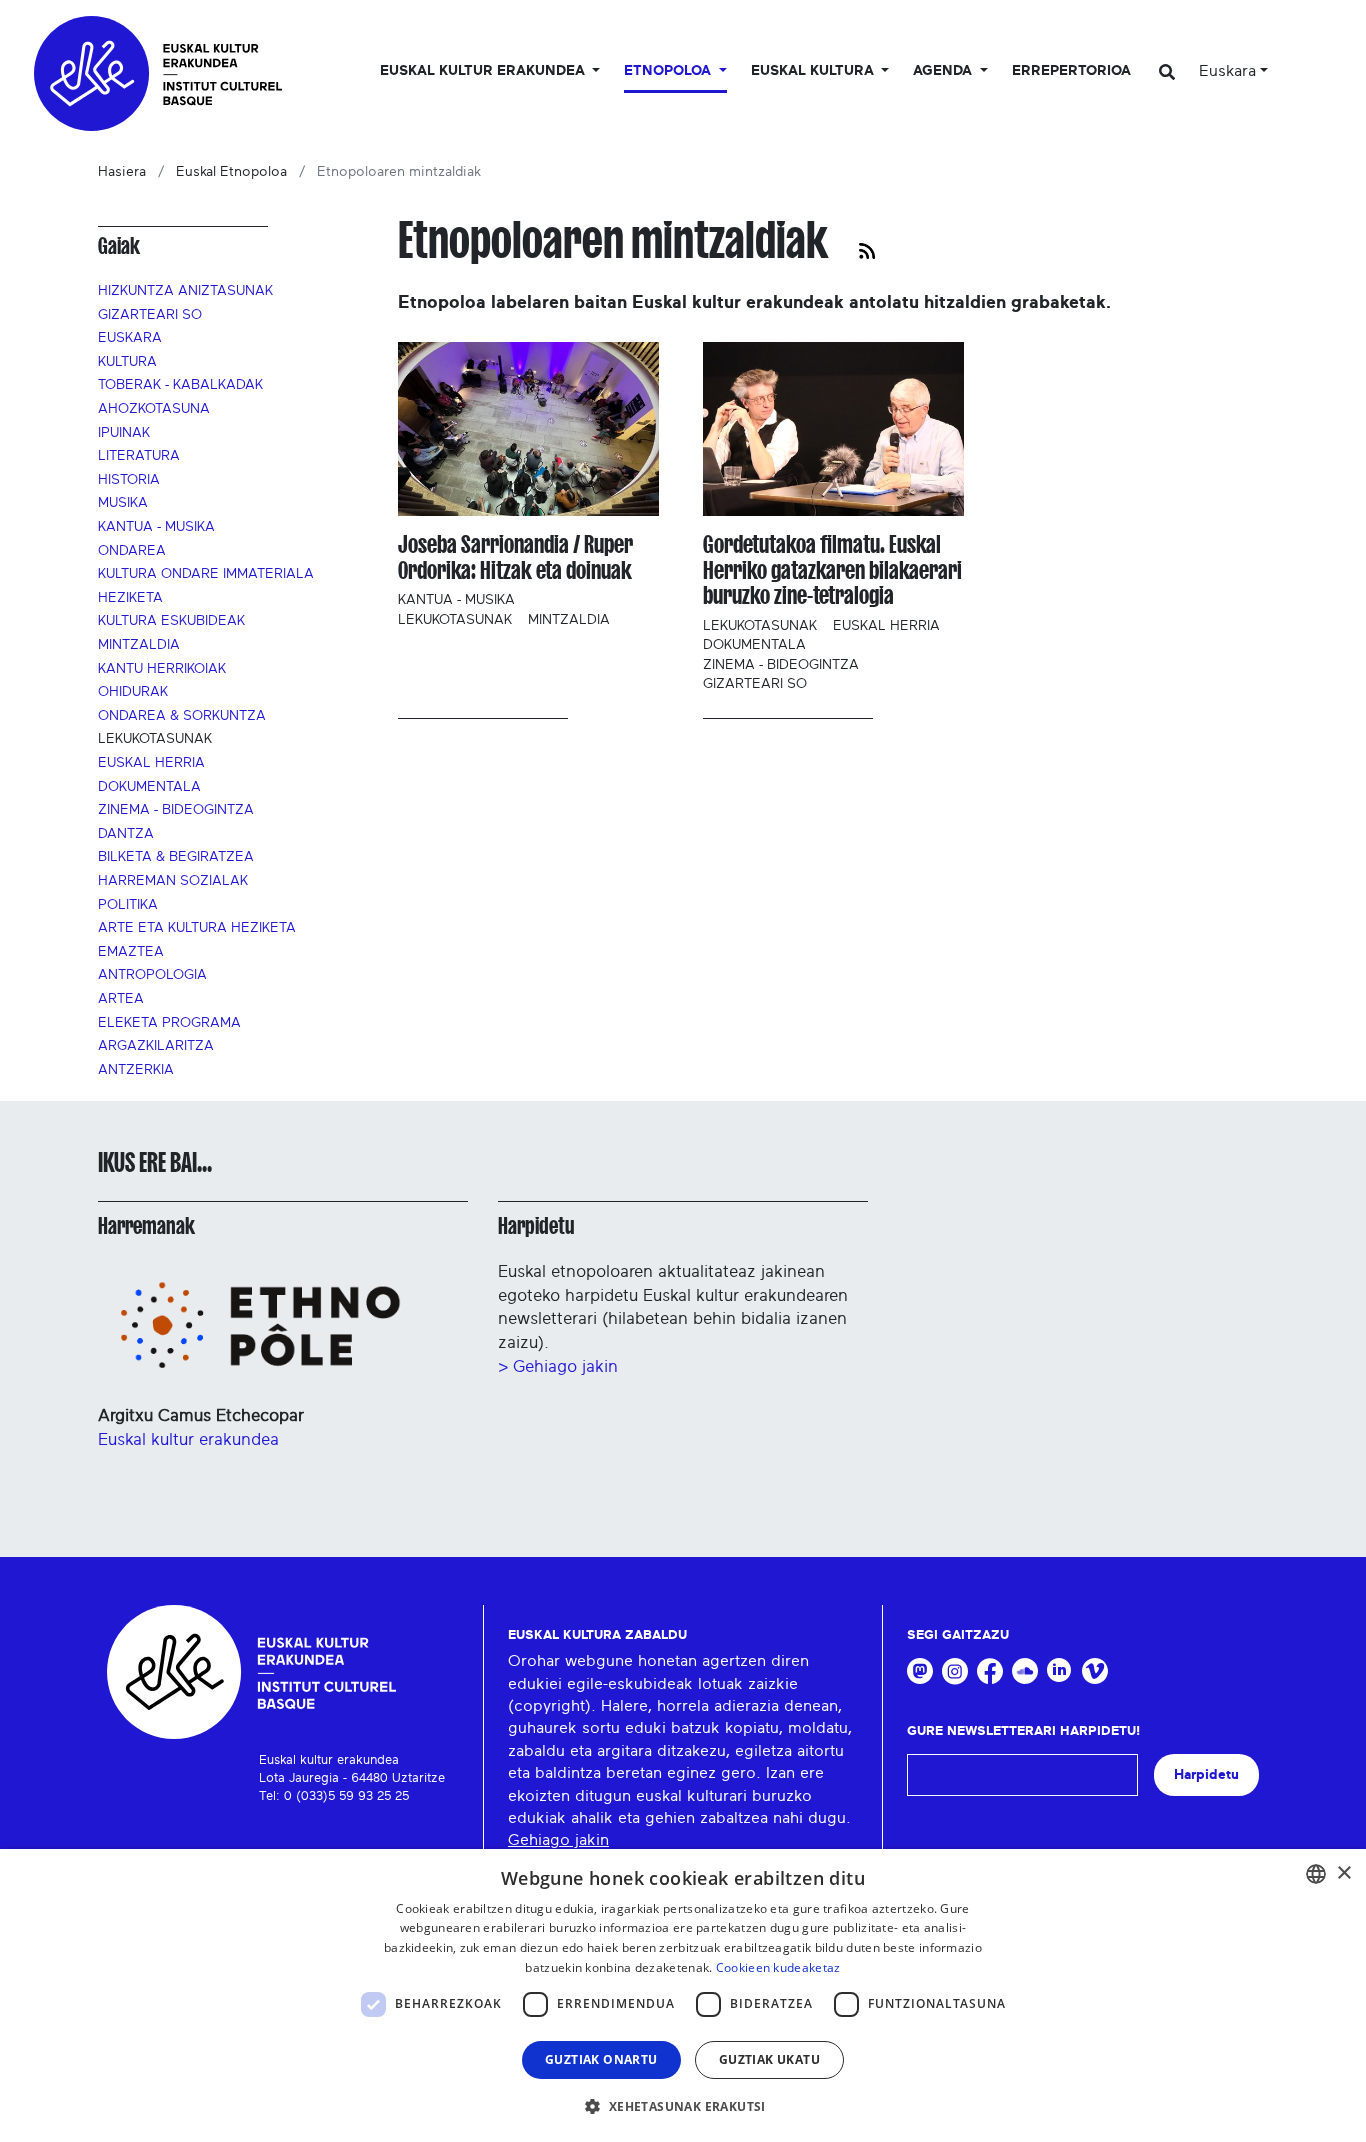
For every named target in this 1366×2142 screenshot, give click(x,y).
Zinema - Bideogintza (176, 810)
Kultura (127, 362)
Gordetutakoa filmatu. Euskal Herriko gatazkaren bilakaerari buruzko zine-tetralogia (832, 570)
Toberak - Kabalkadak (180, 385)
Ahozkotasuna (154, 409)
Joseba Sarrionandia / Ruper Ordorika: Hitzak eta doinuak (515, 557)
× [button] (1343, 1873)
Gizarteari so (150, 315)
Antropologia (152, 975)
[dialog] (683, 1995)
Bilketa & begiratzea (176, 857)
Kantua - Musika (156, 527)
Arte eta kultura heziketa (197, 928)
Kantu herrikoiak (162, 669)
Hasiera (122, 172)
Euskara (130, 338)
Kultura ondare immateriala (206, 574)
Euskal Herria (151, 763)
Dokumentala (149, 787)
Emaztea (131, 952)
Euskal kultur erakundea (188, 1439)
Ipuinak (124, 433)
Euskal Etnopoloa (231, 172)
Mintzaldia (139, 645)
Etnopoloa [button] (669, 71)
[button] (682, 2106)
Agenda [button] (944, 71)
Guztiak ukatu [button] (769, 2059)
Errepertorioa (1071, 71)
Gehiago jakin (558, 1840)
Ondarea (132, 551)
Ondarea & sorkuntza (182, 716)
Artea (121, 999)
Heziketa (130, 598)
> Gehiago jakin (558, 1366)
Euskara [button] (1227, 71)
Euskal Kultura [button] (814, 71)
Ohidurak (133, 692)
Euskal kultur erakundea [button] (484, 71)
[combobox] (1316, 1874)
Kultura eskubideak (171, 621)
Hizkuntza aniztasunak (185, 291)
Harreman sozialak (173, 881)
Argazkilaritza (156, 1046)
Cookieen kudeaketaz (778, 1967)
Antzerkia (136, 1070)
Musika (123, 503)
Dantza (126, 834)
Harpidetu (536, 1226)
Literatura (139, 456)
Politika (128, 905)
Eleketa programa (169, 1023)
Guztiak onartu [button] (601, 2059)
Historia (129, 480)
